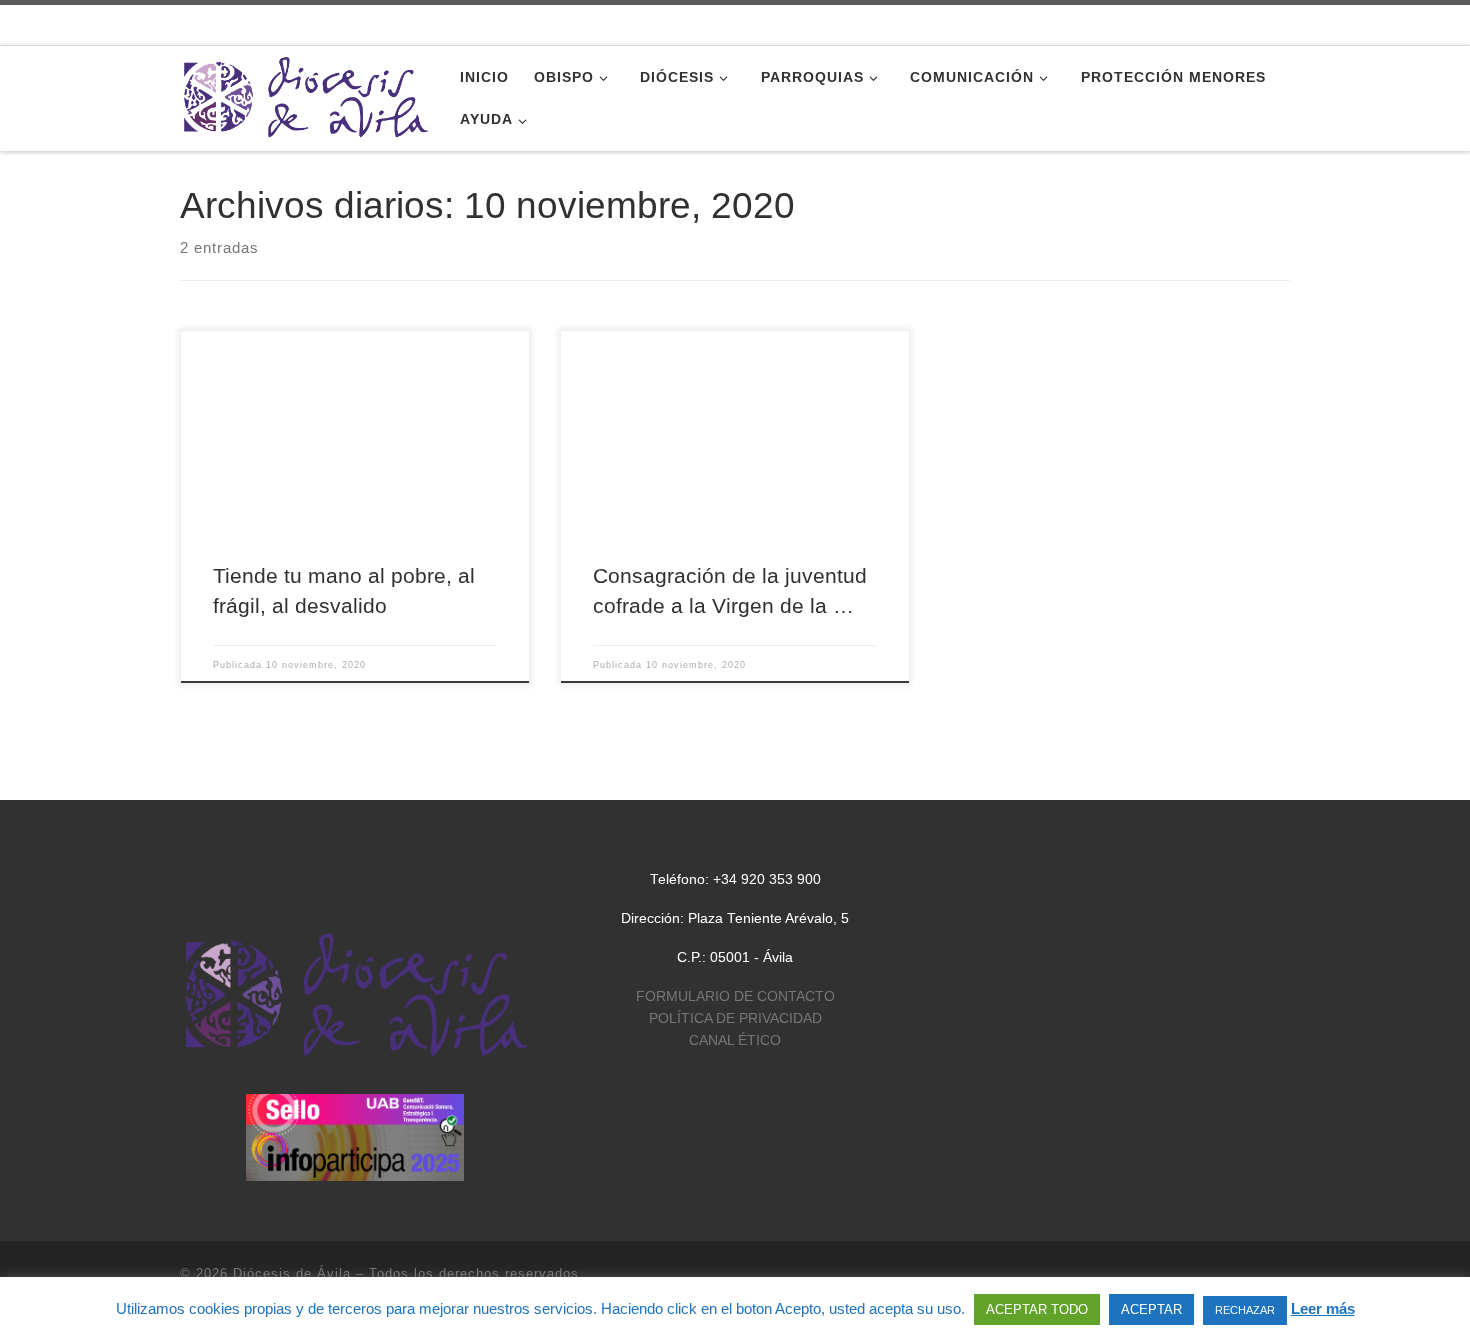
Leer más (1323, 1308)
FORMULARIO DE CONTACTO (735, 996)
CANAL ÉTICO (735, 1040)
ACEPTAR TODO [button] (1037, 1309)
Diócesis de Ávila (292, 1273)
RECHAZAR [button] (1245, 1310)
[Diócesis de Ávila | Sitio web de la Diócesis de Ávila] (305, 95)
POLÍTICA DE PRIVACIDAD (735, 1018)
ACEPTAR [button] (1151, 1309)
